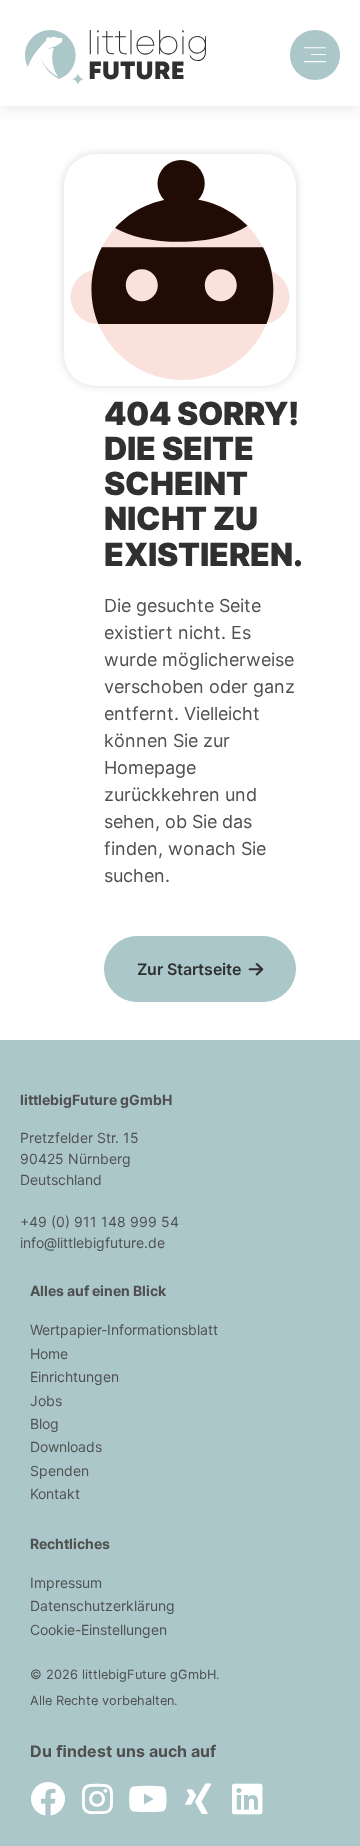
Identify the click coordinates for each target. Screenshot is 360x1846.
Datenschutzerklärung (102, 1605)
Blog (44, 1423)
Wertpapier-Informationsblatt (124, 1329)
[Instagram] (97, 1798)
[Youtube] (147, 1798)
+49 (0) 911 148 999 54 (99, 1221)
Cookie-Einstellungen (98, 1629)
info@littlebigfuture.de (92, 1242)
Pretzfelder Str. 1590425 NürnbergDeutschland (79, 1158)
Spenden (59, 1470)
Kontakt (55, 1493)
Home (49, 1353)
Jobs (46, 1400)
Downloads (66, 1446)
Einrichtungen (74, 1376)
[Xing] (197, 1798)
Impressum (66, 1582)
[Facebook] (47, 1798)
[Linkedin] (247, 1798)
